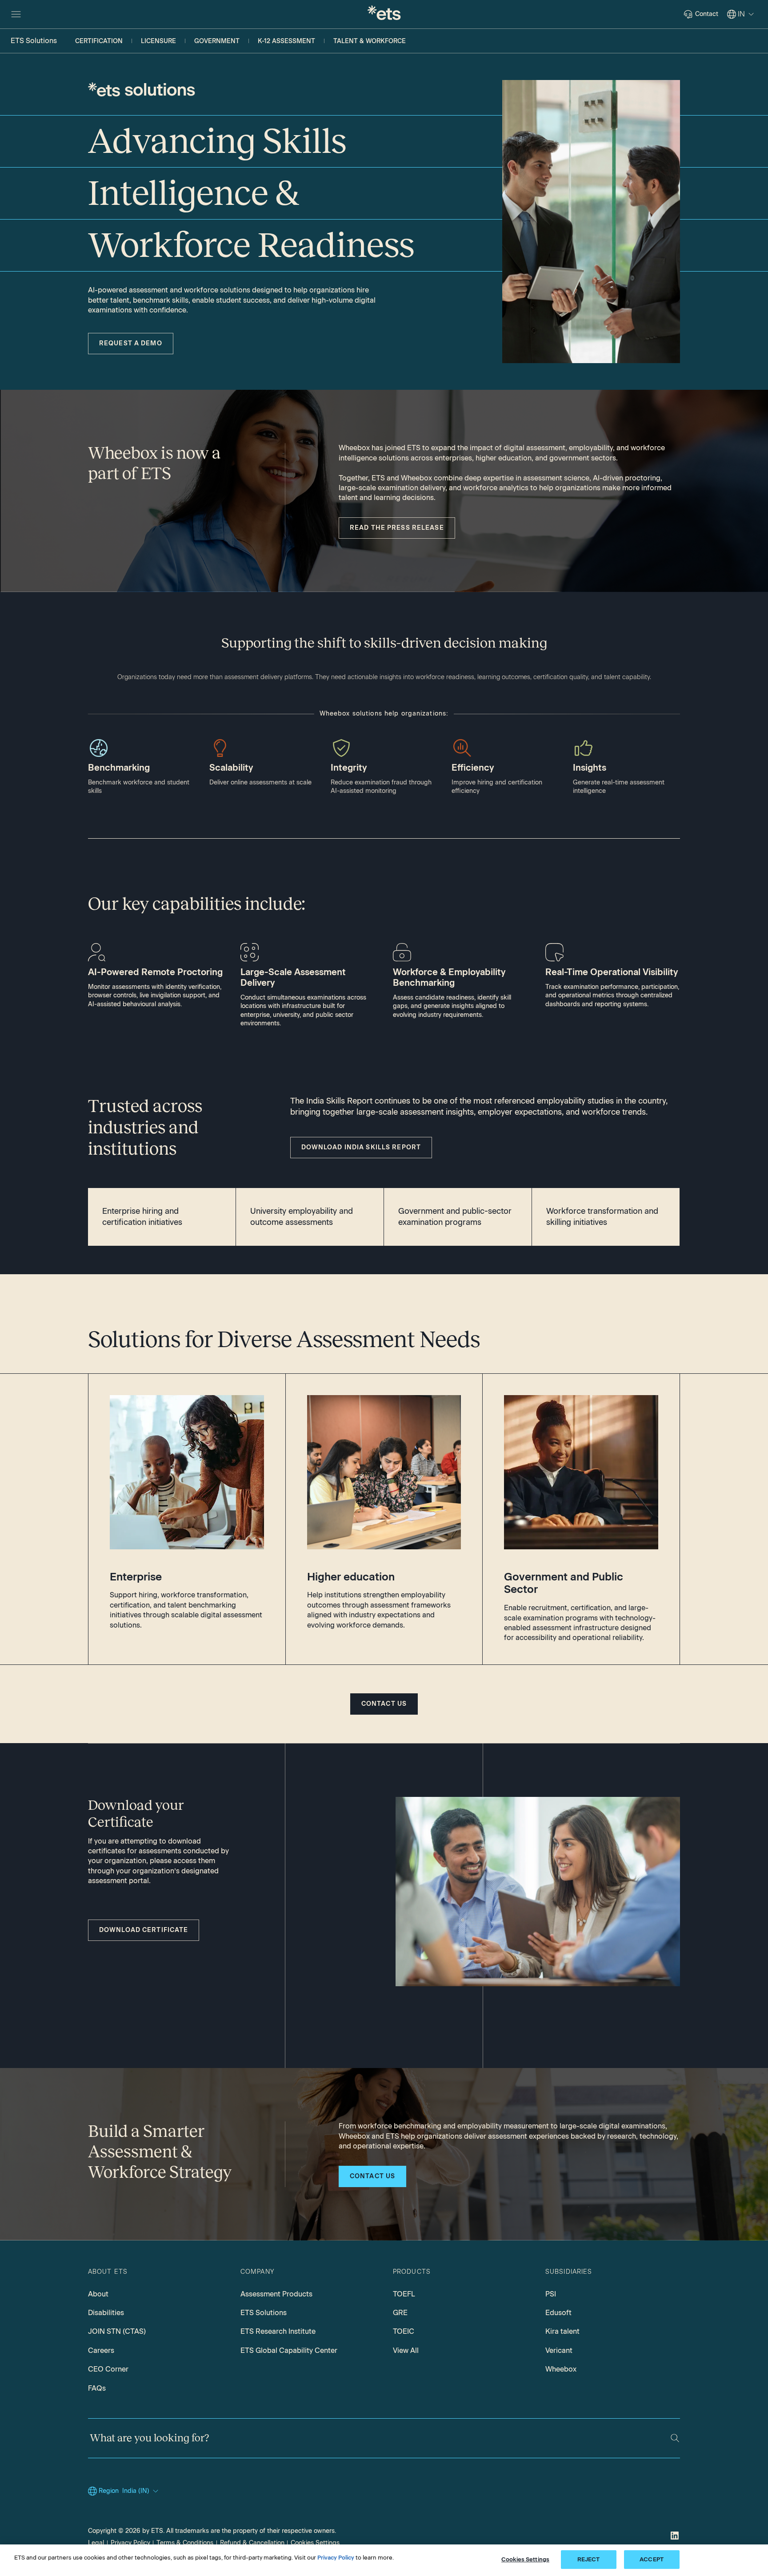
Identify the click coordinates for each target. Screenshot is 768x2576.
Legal (96, 2543)
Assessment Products (276, 2294)
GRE (400, 2313)
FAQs (97, 2388)
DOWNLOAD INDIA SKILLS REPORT (361, 1147)
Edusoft (558, 2313)
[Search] (675, 2438)
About (98, 2294)
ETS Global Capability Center (289, 2350)
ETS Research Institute (278, 2331)
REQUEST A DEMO (131, 343)
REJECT (589, 2559)
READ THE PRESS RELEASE (397, 528)
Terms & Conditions (185, 2543)
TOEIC (404, 2331)
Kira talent (562, 2331)
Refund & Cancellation (252, 2543)
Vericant (559, 2350)
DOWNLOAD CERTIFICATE (144, 1930)
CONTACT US (384, 1704)
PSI (551, 2294)
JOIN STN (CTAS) (117, 2331)
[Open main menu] (16, 14)
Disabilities (106, 2313)
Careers (101, 2350)
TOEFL (404, 2294)
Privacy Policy (130, 2543)
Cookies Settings (315, 2543)
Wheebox (561, 2369)
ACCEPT (652, 2559)
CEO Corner (108, 2369)
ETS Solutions (264, 2313)
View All (406, 2350)
